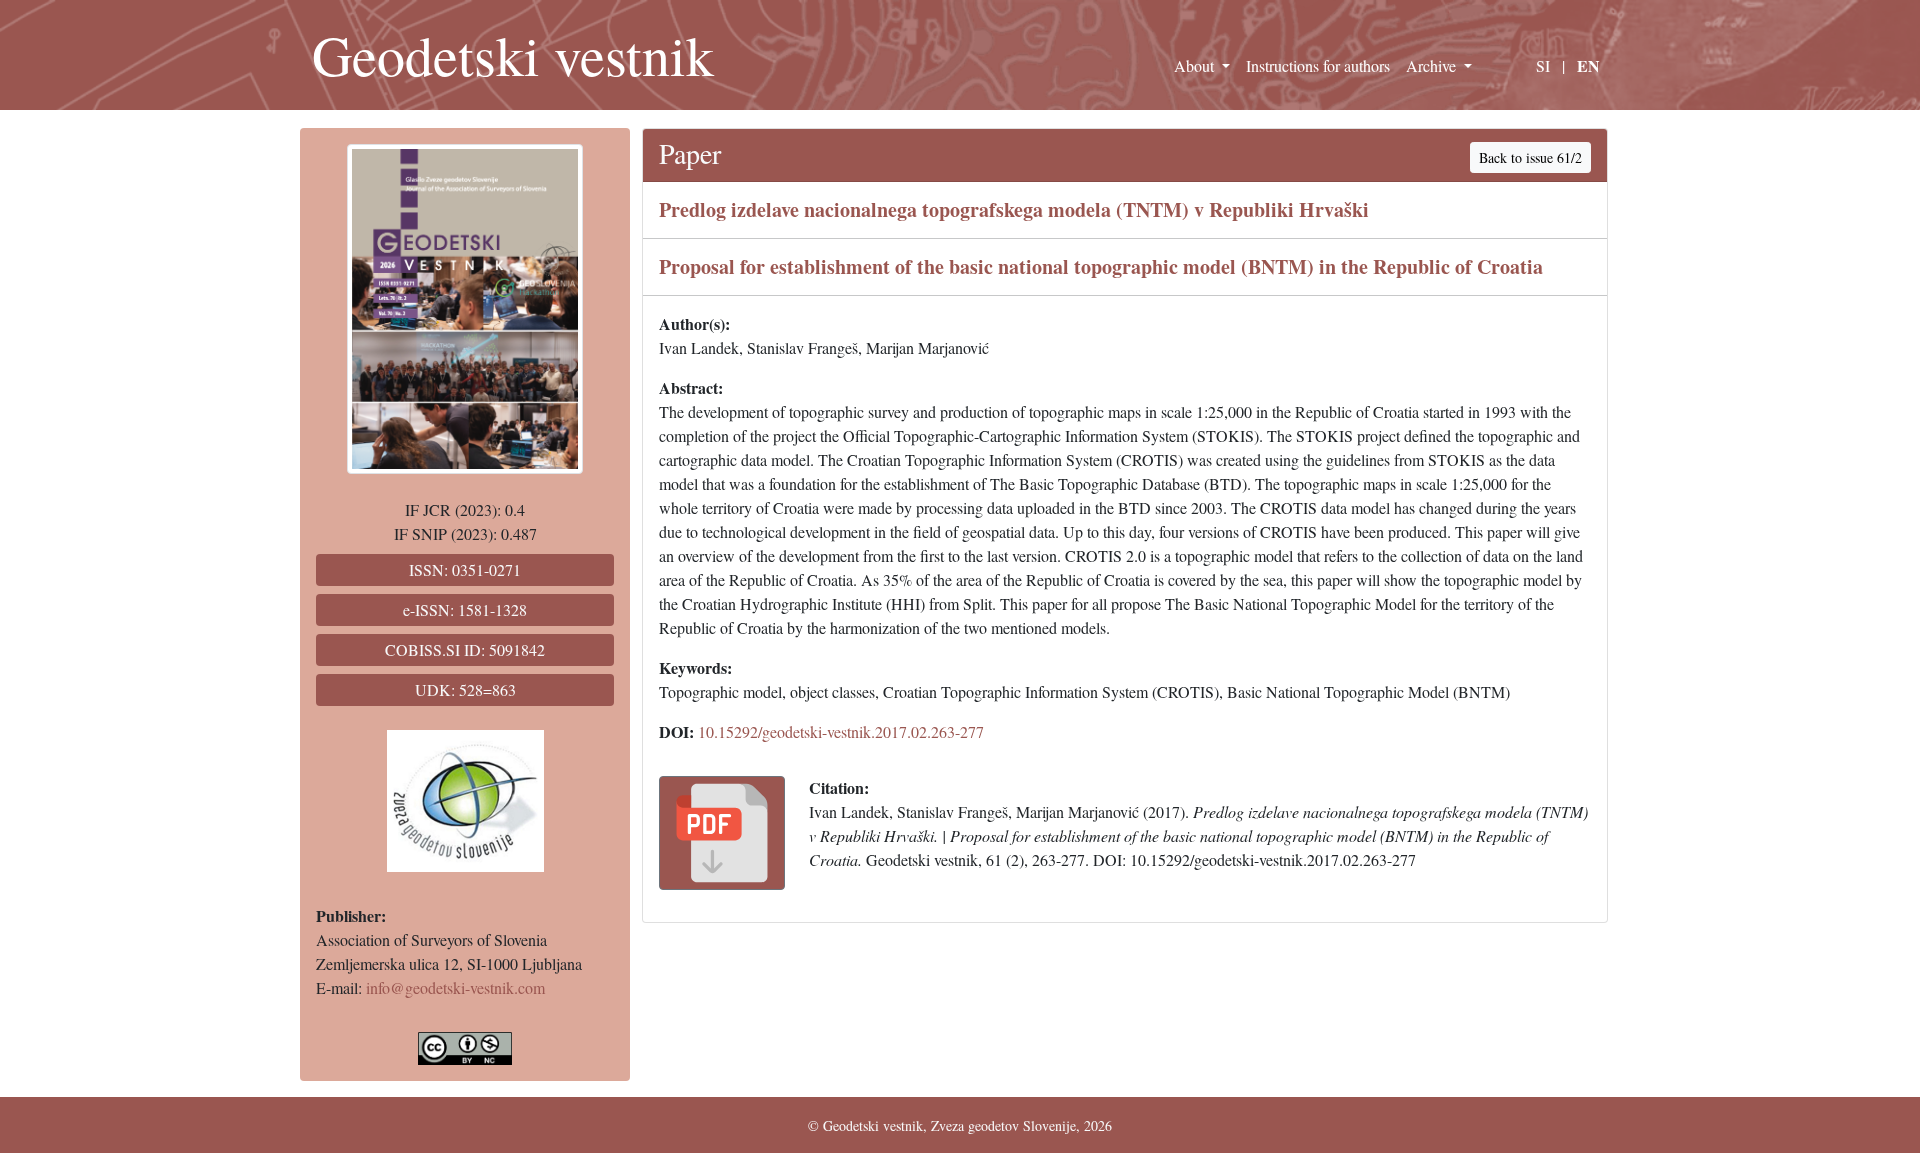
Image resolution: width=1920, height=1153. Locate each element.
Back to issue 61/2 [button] (1530, 157)
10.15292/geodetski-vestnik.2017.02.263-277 (841, 731)
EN (1588, 65)
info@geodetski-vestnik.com (455, 987)
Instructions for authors (1318, 65)
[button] (722, 833)
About (1196, 65)
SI (1543, 65)
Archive (1433, 65)
